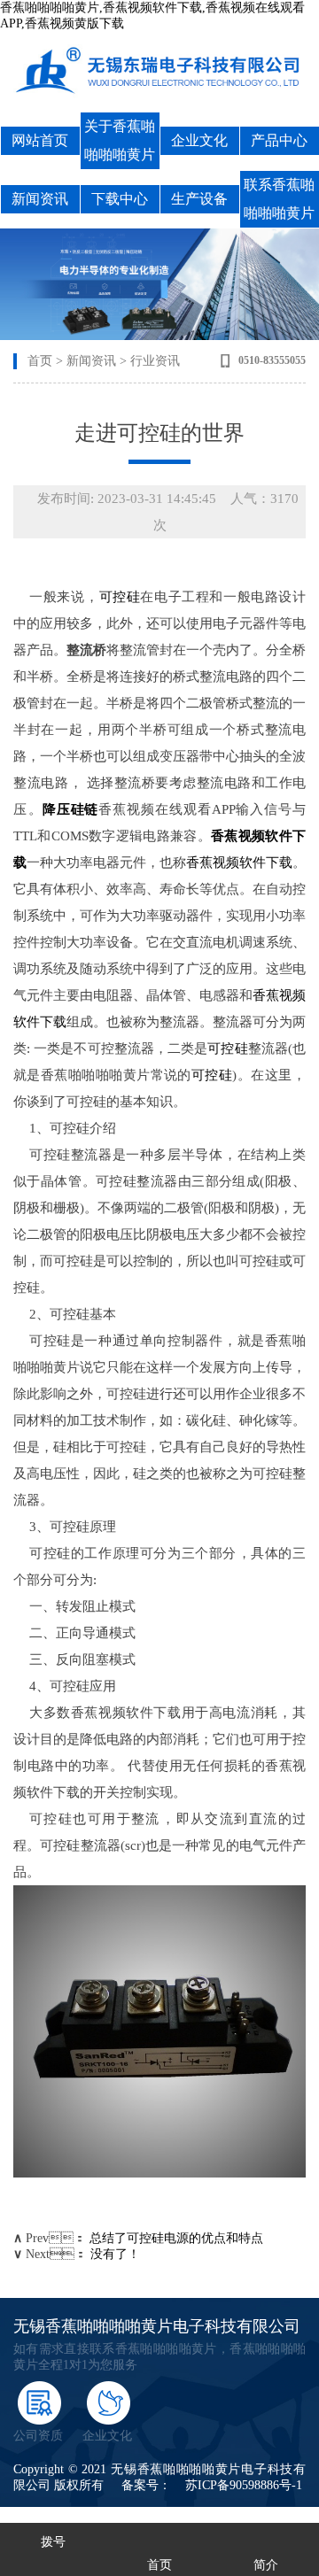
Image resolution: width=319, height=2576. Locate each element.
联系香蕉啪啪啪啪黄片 (279, 199)
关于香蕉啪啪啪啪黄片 (120, 140)
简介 (266, 2565)
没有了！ (115, 2254)
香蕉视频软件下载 (239, 863)
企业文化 (199, 140)
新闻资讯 (40, 199)
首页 (40, 361)
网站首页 (40, 140)
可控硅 (120, 597)
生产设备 (199, 199)
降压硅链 (71, 809)
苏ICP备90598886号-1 (244, 2485)
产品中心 (279, 140)
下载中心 (120, 199)
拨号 (53, 2542)
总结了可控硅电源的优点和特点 (176, 2238)
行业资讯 (155, 361)
